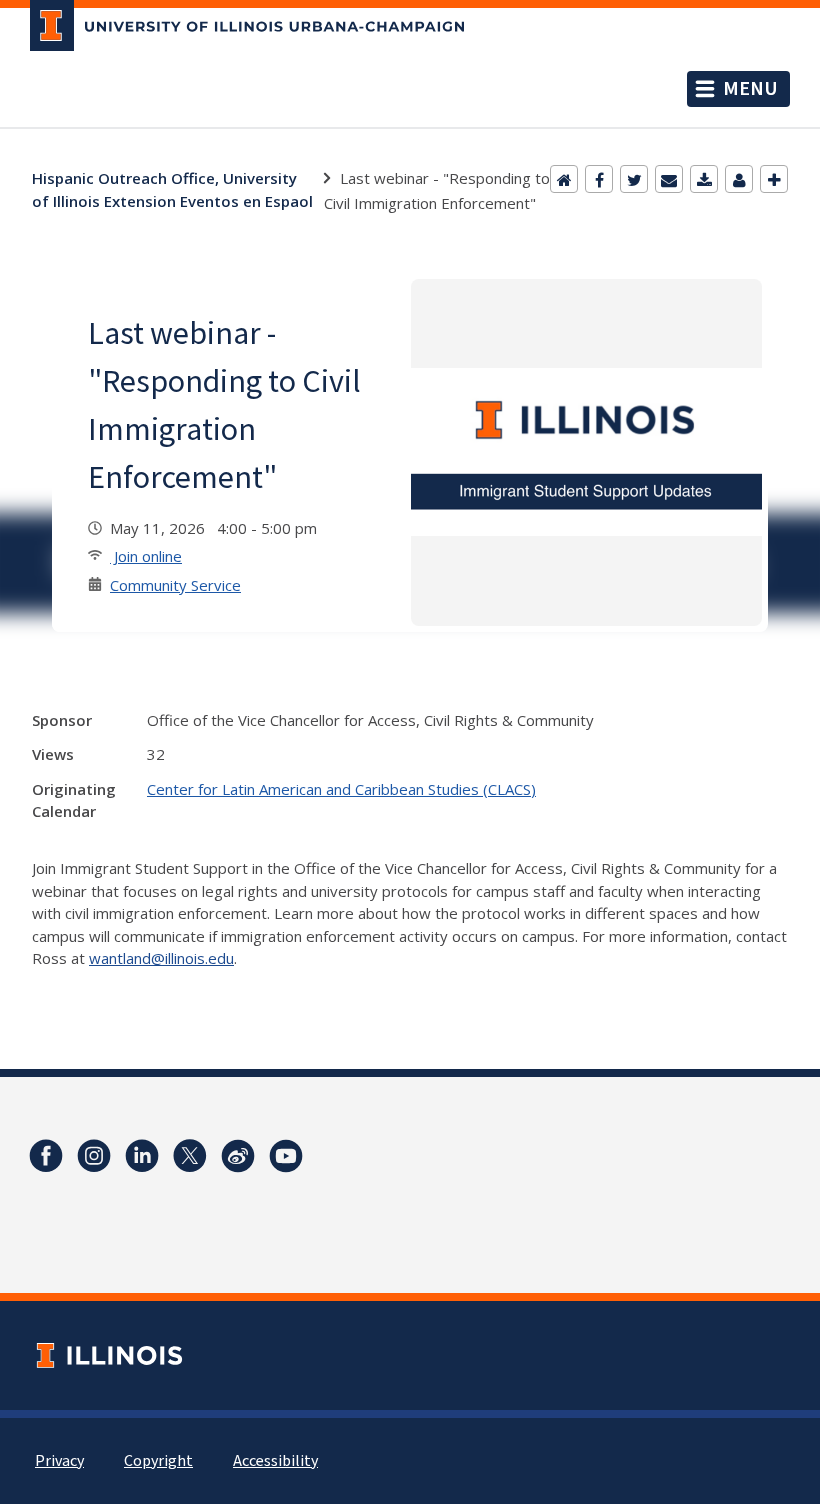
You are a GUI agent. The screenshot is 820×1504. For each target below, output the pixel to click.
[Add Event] (774, 179)
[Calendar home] (564, 179)
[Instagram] (94, 1156)
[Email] (669, 179)
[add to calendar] (704, 179)
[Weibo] (238, 1156)
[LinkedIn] (142, 1156)
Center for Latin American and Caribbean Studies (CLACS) (341, 789)
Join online (146, 556)
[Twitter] (634, 179)
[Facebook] (599, 179)
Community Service (175, 585)
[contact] (739, 179)
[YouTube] (286, 1156)
